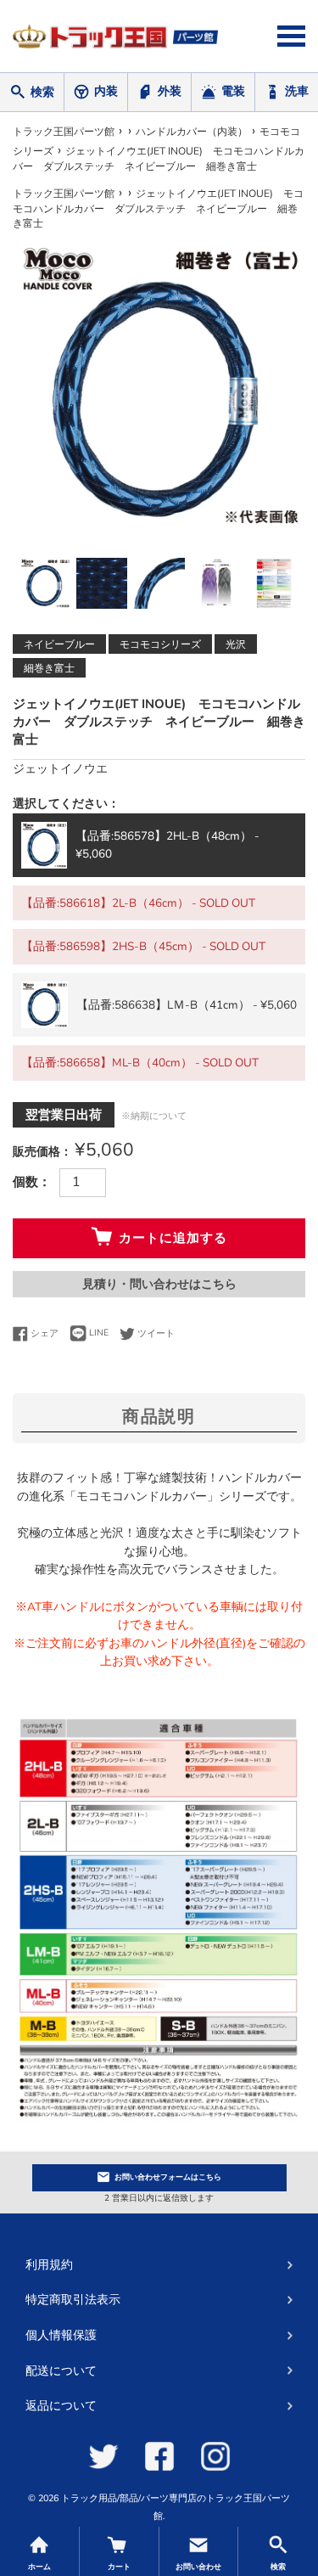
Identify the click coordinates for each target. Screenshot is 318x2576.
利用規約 (49, 2265)
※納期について (154, 1116)
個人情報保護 (61, 2335)
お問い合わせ (168, 2177)
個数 (25, 1182)
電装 (233, 91)
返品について (61, 2406)
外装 (170, 91)
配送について (61, 2371)
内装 (106, 91)
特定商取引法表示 (73, 2300)
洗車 (297, 91)
